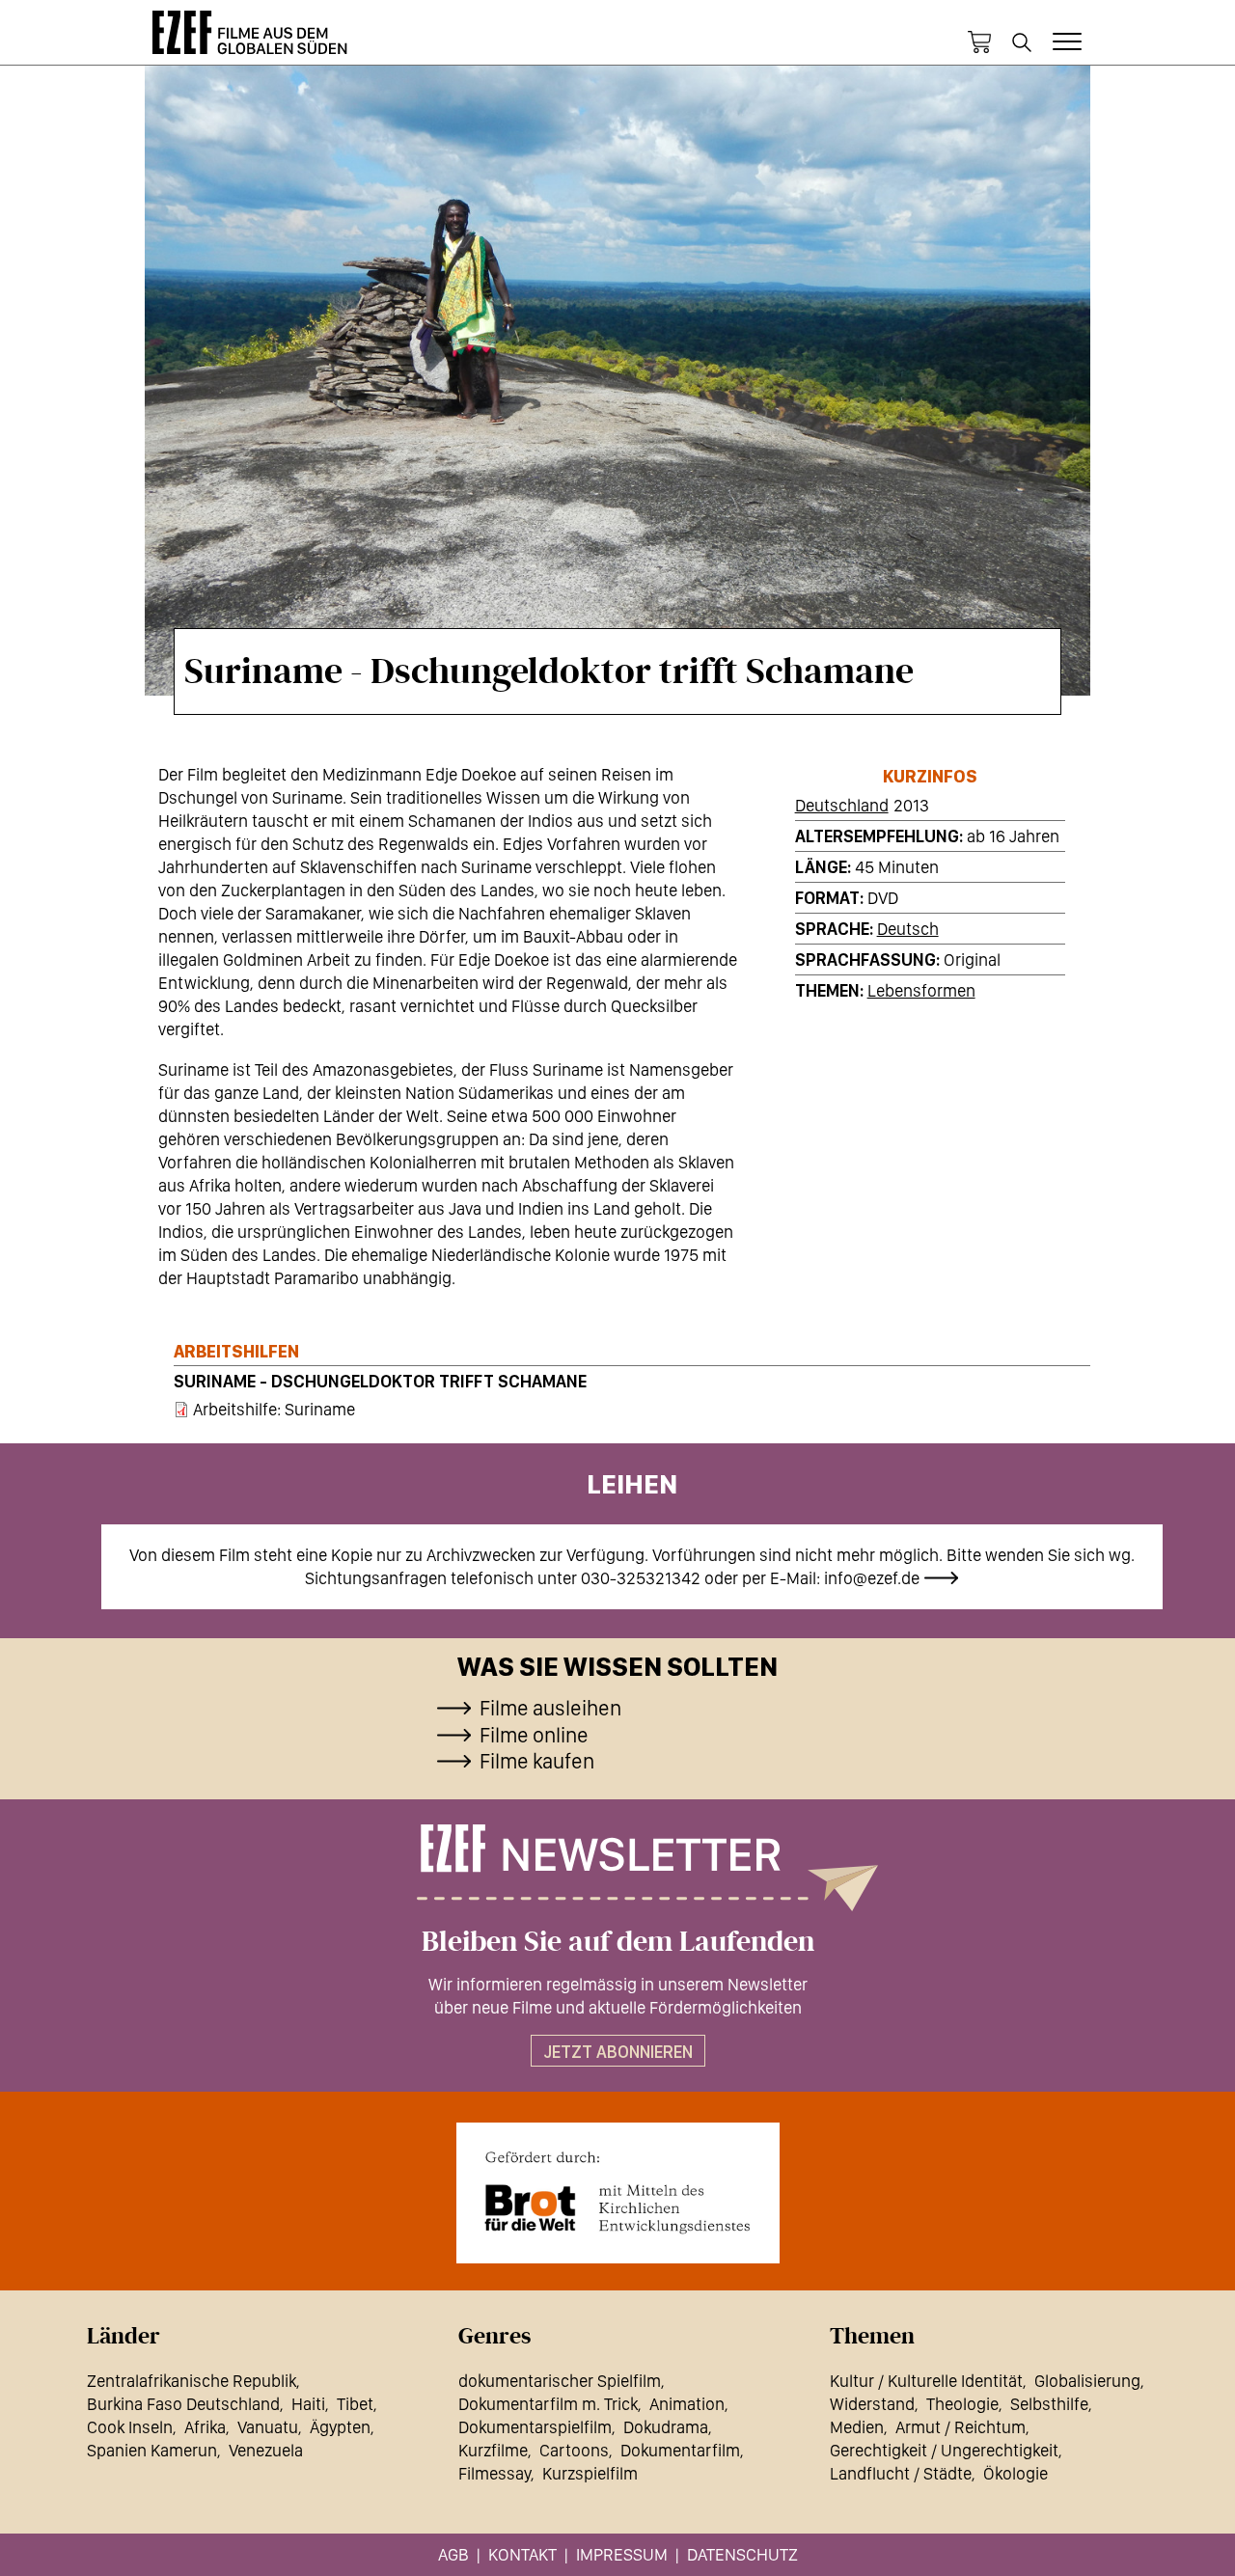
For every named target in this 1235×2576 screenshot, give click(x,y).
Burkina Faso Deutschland (183, 2404)
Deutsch (908, 929)
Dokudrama (666, 2427)
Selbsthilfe (1049, 2404)
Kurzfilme (493, 2450)
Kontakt (522, 2554)
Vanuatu (268, 2427)
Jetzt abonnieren (618, 2052)
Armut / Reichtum (961, 2427)
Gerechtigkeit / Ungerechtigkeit (944, 2450)
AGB (453, 2554)
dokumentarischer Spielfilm (560, 2381)
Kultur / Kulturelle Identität (926, 2381)
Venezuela (266, 2450)
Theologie (962, 2404)
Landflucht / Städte (901, 2473)
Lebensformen (921, 990)
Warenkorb (979, 42)
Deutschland (842, 805)
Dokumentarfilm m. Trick (548, 2404)
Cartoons (574, 2450)
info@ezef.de (872, 1578)
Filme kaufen (537, 1761)
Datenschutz (742, 2554)
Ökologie (1015, 2473)
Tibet (355, 2404)
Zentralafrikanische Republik (192, 2381)
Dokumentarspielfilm (535, 2427)
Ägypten (340, 2427)
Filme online (534, 1735)
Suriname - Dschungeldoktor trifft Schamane (380, 1381)
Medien (857, 2427)
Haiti (308, 2404)
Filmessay (494, 2473)
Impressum (622, 2554)
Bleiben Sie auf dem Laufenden (618, 1942)
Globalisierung (1087, 2381)
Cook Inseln (130, 2427)
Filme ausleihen (550, 1708)
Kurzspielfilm (590, 2473)
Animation (687, 2404)
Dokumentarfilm (680, 2450)
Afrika (205, 2427)
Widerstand (872, 2404)
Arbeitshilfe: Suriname (274, 1409)
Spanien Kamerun (152, 2450)
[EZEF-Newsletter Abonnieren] (617, 1868)
